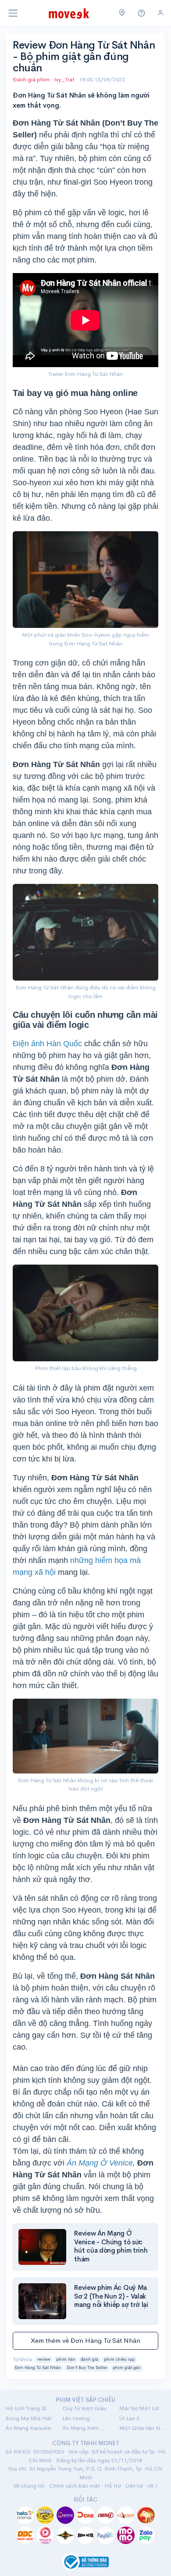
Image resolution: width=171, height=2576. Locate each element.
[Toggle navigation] (13, 13)
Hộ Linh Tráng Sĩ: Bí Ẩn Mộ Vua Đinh (28, 2408)
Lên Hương (76, 2418)
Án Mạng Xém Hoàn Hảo (85, 2428)
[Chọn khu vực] (122, 13)
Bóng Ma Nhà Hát (28, 2418)
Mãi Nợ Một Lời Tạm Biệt (142, 2408)
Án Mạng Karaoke (28, 2428)
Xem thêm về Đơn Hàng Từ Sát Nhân (85, 2340)
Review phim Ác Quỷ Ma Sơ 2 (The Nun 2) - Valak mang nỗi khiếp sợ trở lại (111, 2296)
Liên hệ (134, 2486)
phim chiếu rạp (119, 2359)
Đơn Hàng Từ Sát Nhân (38, 2368)
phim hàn (66, 2359)
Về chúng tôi (29, 2486)
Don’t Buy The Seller (87, 2368)
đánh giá (89, 2359)
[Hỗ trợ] (142, 13)
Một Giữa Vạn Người (142, 2428)
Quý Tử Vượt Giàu (84, 2408)
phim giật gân (127, 2368)
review (44, 2359)
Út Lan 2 (129, 2418)
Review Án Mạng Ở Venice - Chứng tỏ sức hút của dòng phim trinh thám (111, 2246)
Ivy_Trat (65, 79)
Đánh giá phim (31, 79)
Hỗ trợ (113, 2486)
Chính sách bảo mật (75, 2486)
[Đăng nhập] (161, 13)
